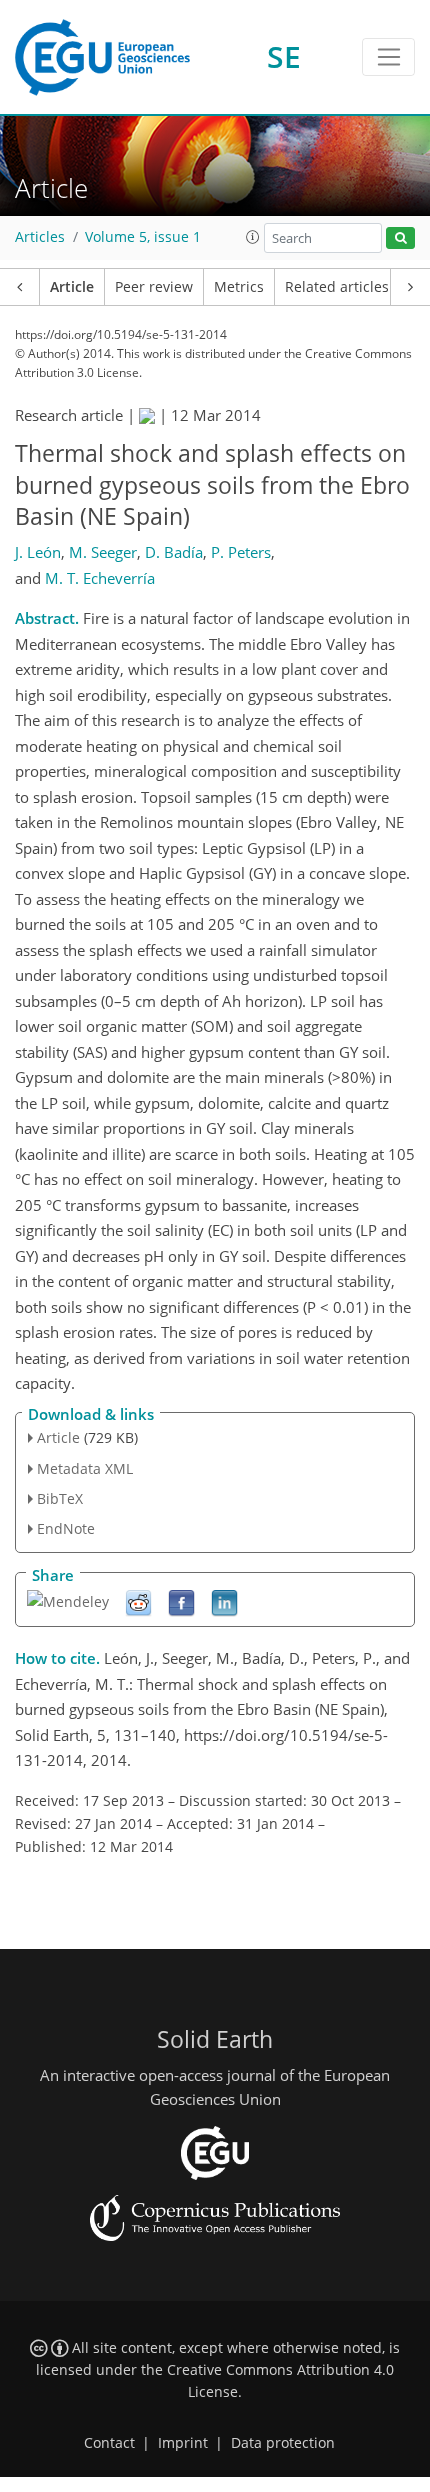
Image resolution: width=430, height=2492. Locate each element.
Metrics (239, 287)
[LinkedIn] (224, 1602)
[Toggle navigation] (388, 57)
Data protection (283, 2443)
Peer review (154, 287)
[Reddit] (138, 1602)
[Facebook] (181, 1602)
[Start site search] (400, 238)
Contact (109, 2443)
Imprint (183, 2443)
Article (72, 287)
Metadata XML (85, 1468)
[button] (253, 237)
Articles (40, 237)
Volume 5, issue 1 (143, 237)
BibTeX (60, 1498)
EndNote (66, 1528)
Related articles (337, 287)
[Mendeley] (68, 1600)
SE (284, 56)
